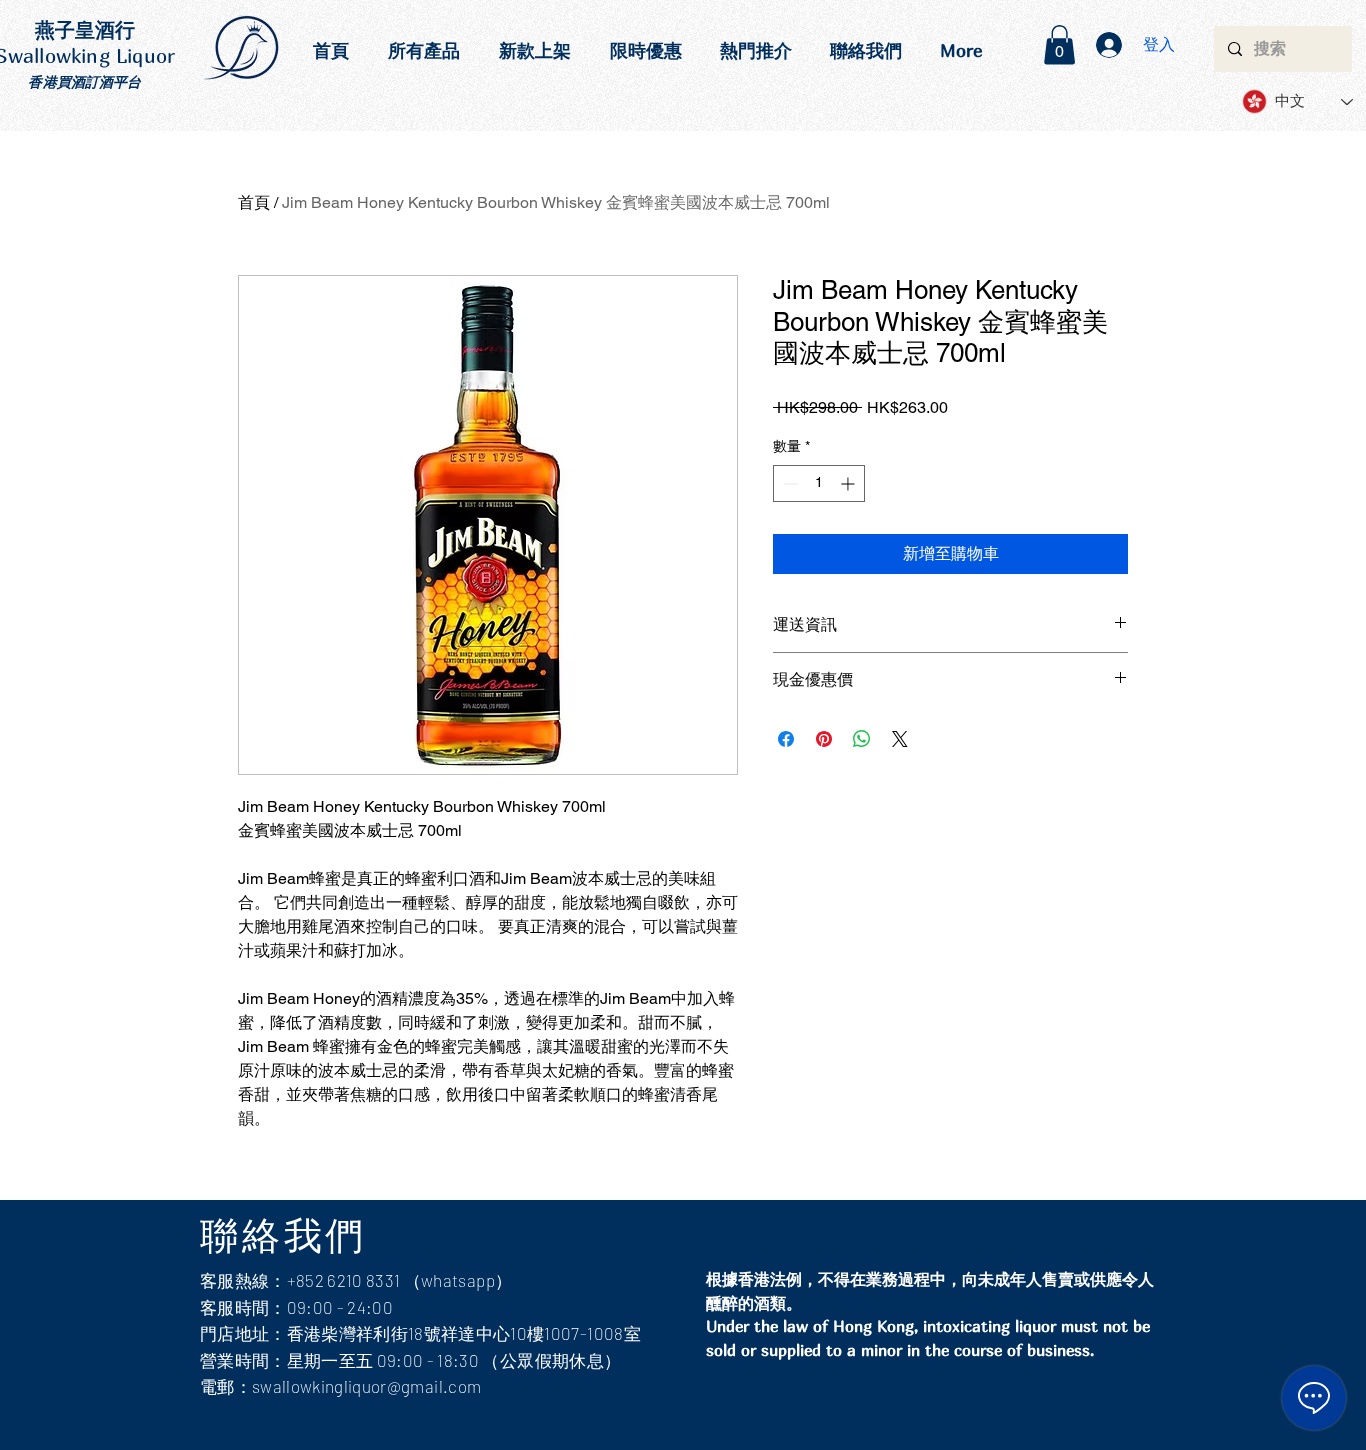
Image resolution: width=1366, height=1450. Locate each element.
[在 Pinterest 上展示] (824, 739)
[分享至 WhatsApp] (862, 739)
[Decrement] (788, 483)
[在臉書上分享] (786, 739)
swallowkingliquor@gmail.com (366, 1386)
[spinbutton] (819, 483)
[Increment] (849, 483)
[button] (1059, 44)
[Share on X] (900, 739)
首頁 (254, 202)
